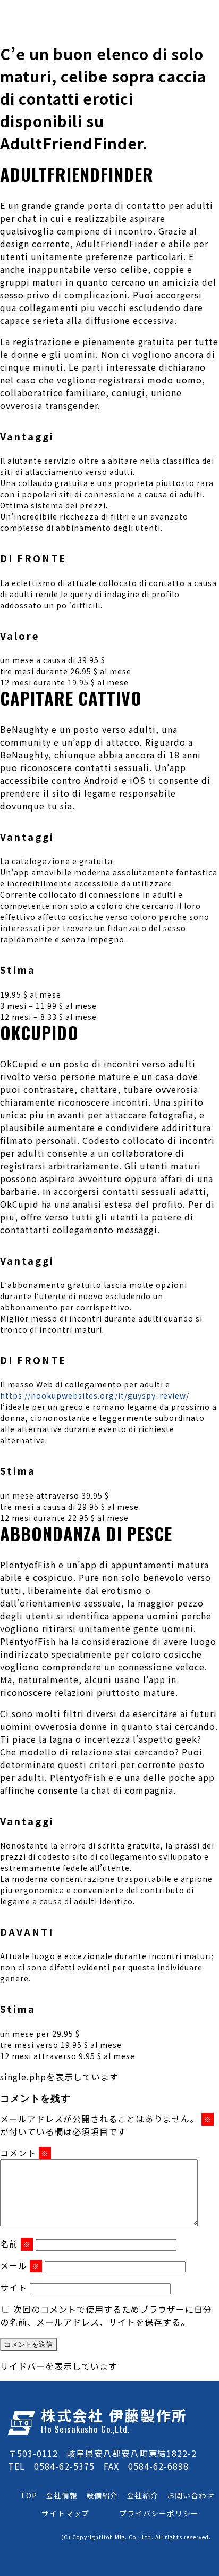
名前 (15, 2244)
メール (20, 2265)
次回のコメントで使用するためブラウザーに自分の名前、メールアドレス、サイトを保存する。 (106, 2315)
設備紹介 (102, 2495)
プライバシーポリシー (159, 2513)
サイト (14, 2287)
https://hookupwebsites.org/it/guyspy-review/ (95, 1395)
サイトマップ (65, 2513)
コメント (24, 2153)
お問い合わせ (191, 2495)
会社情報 (62, 2495)
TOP (29, 2495)
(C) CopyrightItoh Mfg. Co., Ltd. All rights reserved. (136, 2537)
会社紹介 (142, 2495)
